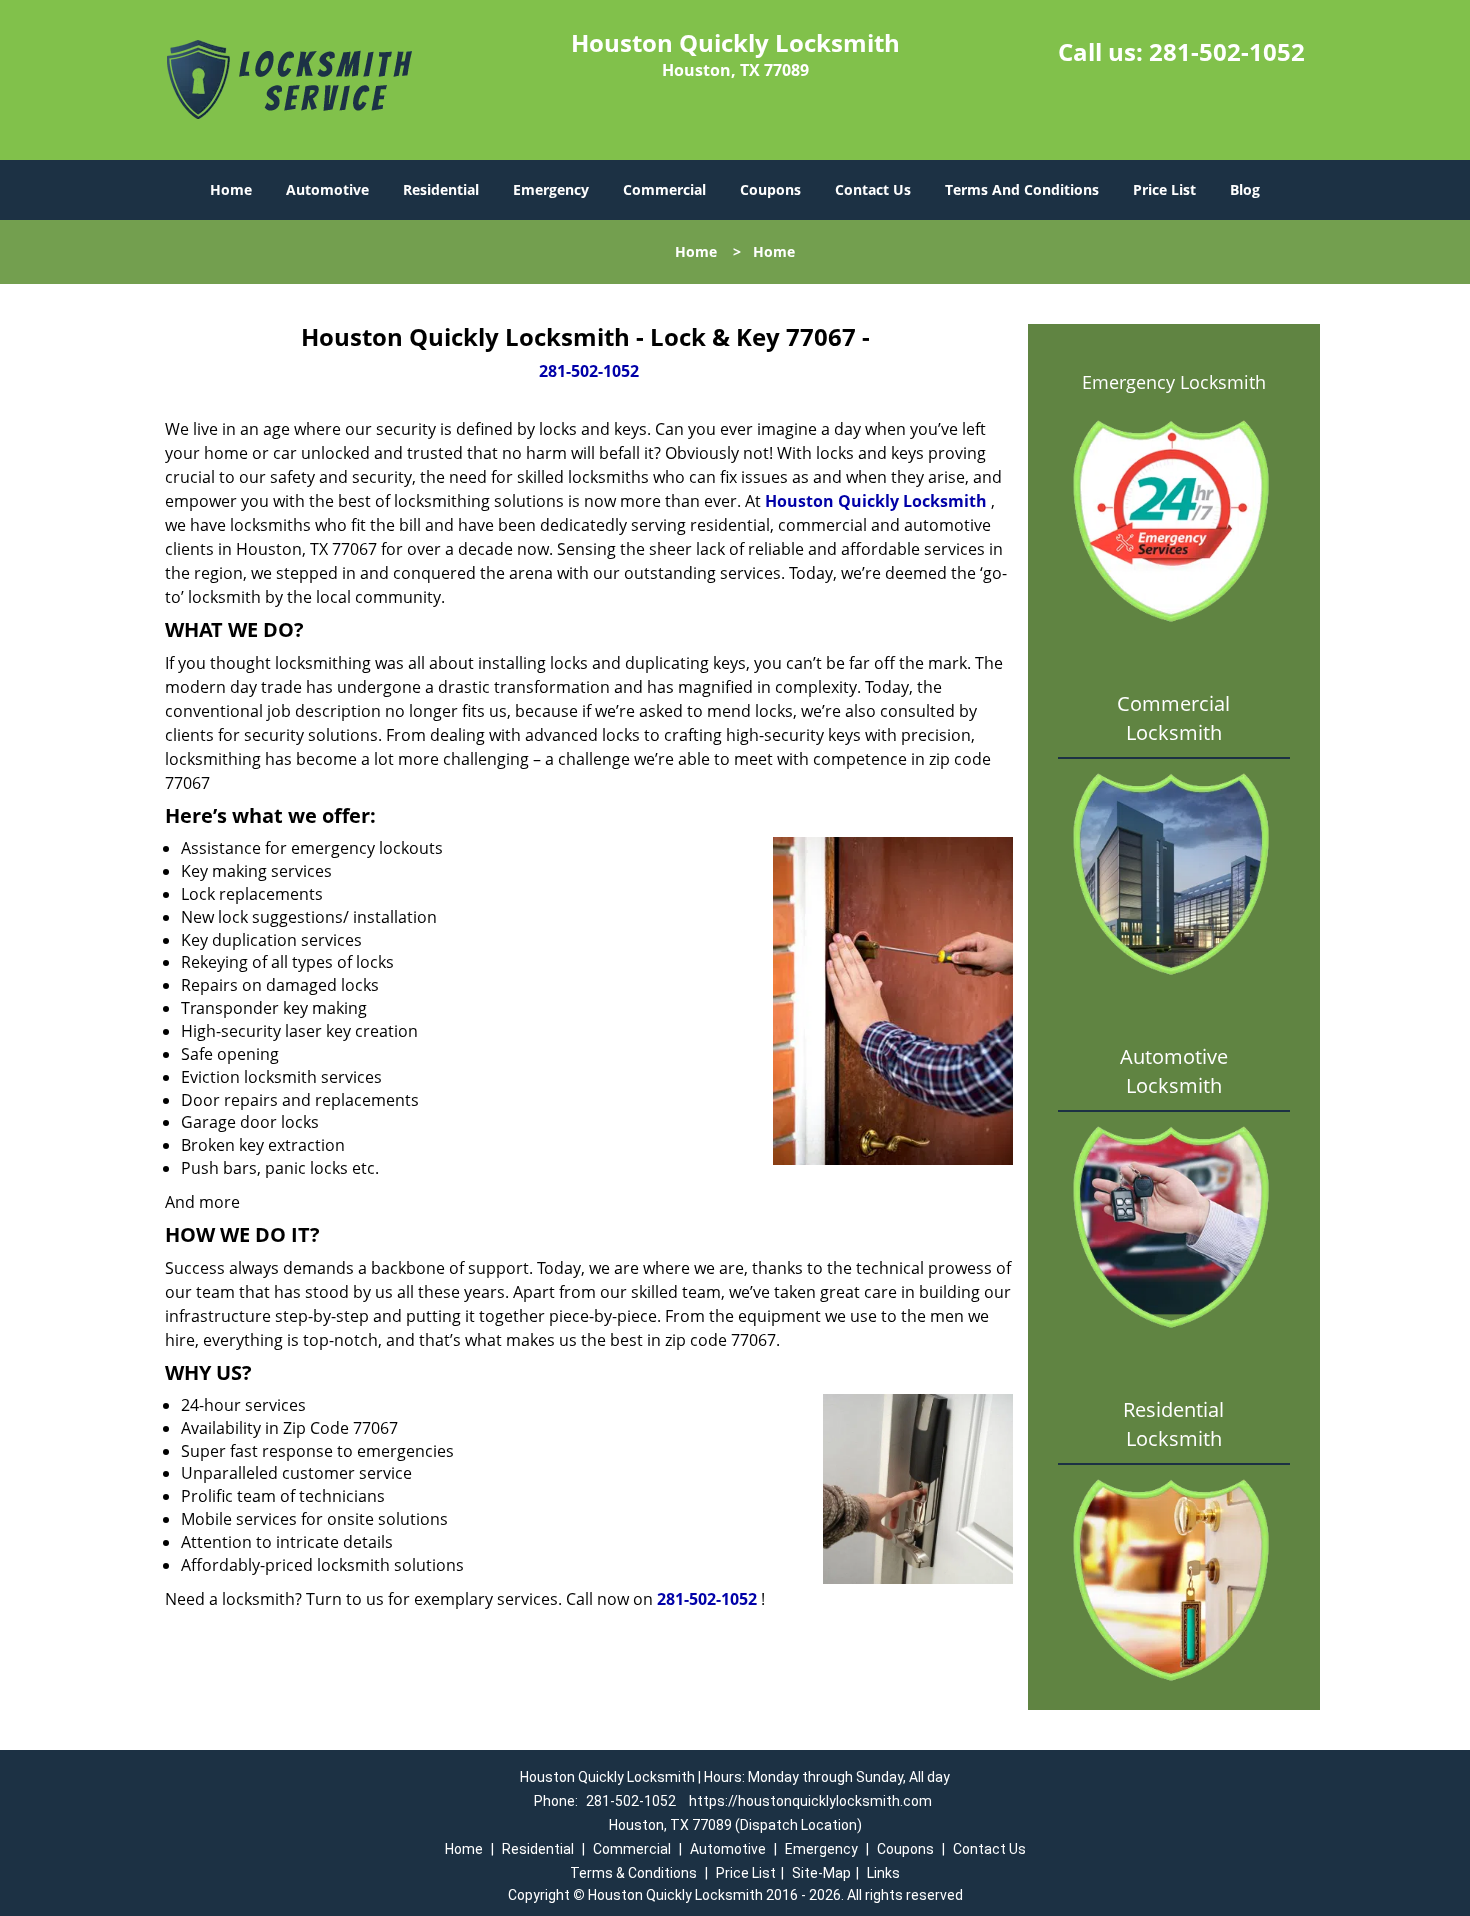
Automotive (327, 189)
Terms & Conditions (633, 1873)
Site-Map (821, 1873)
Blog (1245, 189)
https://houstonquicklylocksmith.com (810, 1801)
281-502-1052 (1227, 51)
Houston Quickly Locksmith (876, 501)
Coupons (770, 189)
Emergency (551, 189)
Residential (441, 189)
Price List (1164, 189)
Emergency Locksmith (1174, 382)
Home (231, 189)
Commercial (664, 189)
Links (883, 1873)
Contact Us (873, 189)
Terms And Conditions (1022, 189)
